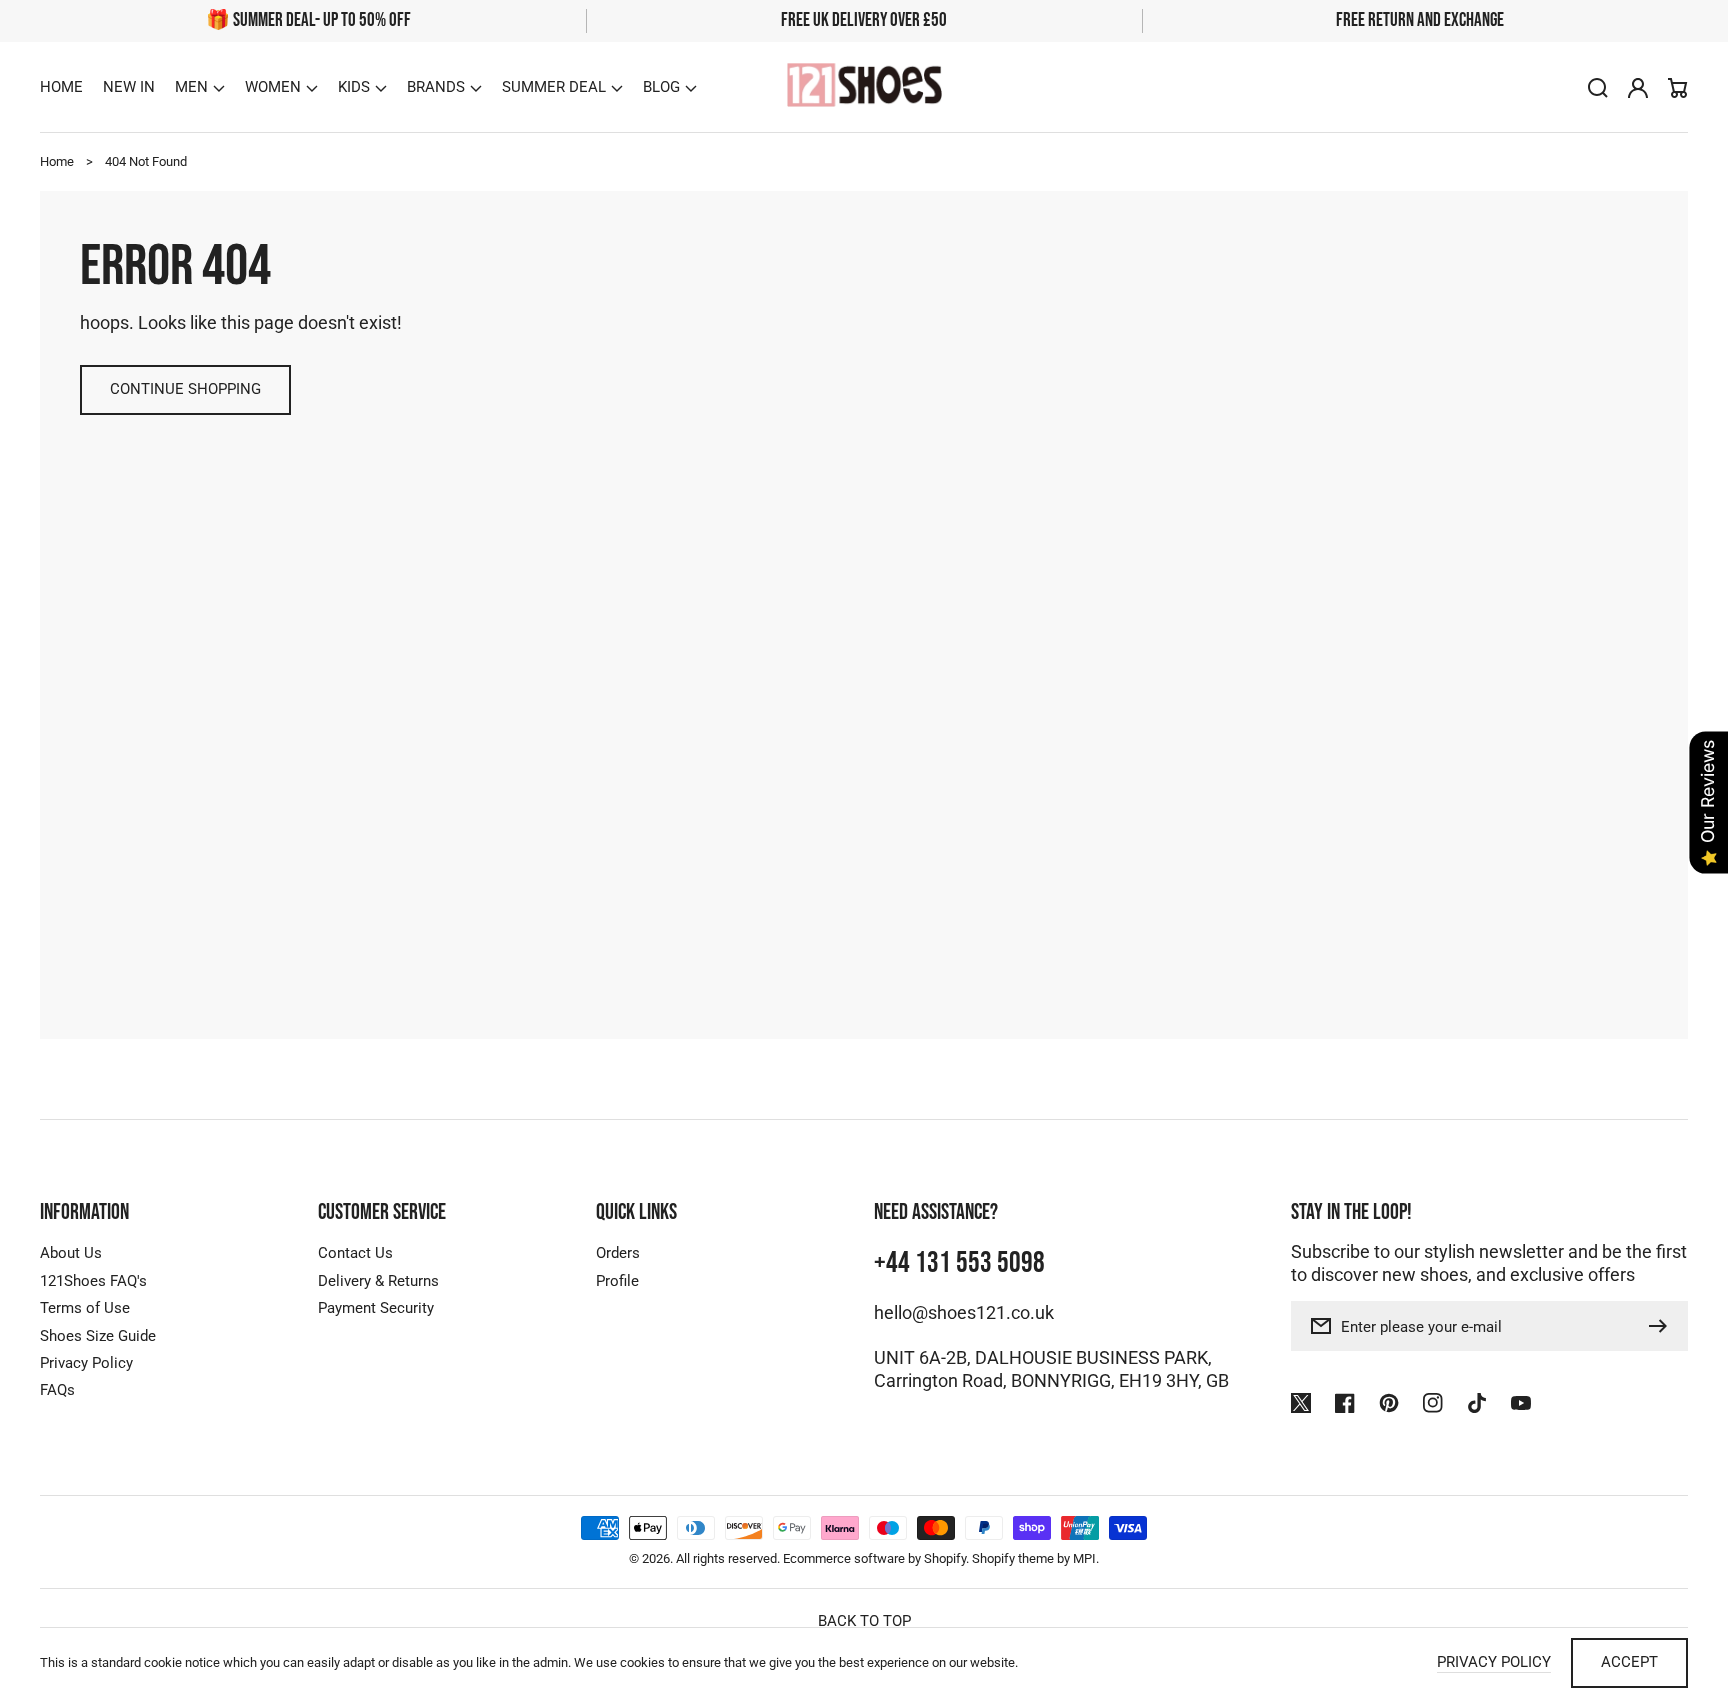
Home (57, 161)
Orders (618, 1253)
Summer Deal (554, 87)
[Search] (1598, 88)
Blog (661, 87)
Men (191, 87)
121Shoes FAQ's (93, 1281)
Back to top (864, 1621)
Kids (354, 87)
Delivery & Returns (378, 1281)
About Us (71, 1253)
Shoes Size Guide (98, 1336)
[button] (200, 88)
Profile (617, 1281)
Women (273, 87)
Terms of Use (85, 1308)
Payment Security (376, 1308)
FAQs (57, 1390)
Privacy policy (1494, 1662)
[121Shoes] (864, 87)
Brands (436, 87)
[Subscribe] (1663, 1326)
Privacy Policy (86, 1363)
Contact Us (355, 1253)
